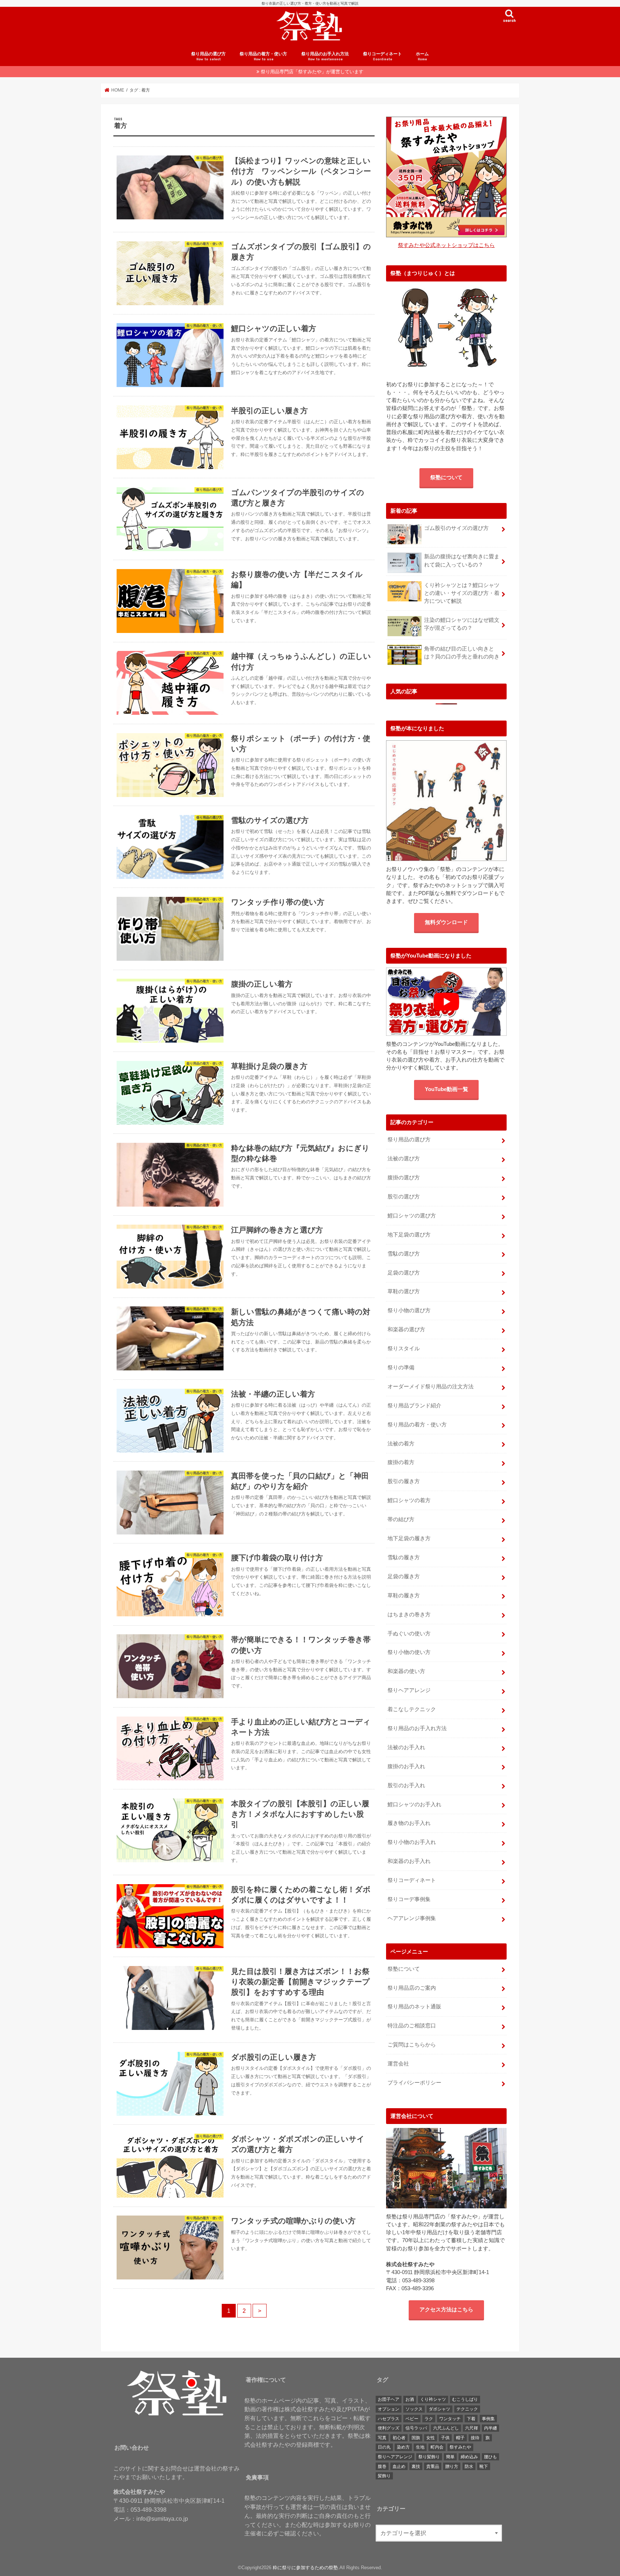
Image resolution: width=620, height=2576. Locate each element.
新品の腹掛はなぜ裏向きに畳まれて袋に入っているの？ (462, 560)
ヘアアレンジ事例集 (412, 1918)
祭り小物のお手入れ (412, 1842)
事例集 (488, 2419)
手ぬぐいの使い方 (409, 1634)
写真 (382, 2438)
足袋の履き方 (404, 1576)
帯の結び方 (401, 1519)
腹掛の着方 (401, 1462)
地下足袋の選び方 (409, 1235)
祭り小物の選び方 (409, 1310)
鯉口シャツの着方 (409, 1500)
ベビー (412, 2419)
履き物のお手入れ (409, 1823)
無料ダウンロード (446, 922)
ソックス (414, 2409)
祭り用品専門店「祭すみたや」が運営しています (312, 72)
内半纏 (490, 2428)
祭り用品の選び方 (208, 56)
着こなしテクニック (412, 1709)
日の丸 (384, 2447)
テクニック (467, 2409)
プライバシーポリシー (414, 2083)
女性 (431, 2438)
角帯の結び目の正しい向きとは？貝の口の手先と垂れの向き (462, 653)
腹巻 (382, 2466)
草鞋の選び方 (404, 1291)
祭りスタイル (404, 1348)
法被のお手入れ (406, 1747)
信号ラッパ (416, 2428)
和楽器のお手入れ (409, 1861)
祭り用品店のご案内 (412, 1988)
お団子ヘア (389, 2399)
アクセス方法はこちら (446, 2310)
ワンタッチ (450, 2419)
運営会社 (398, 2064)
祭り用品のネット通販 (414, 2007)
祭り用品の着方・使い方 (263, 56)
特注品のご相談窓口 (412, 2026)
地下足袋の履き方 (409, 1538)
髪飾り (384, 2476)
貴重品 (433, 2466)
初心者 (399, 2438)
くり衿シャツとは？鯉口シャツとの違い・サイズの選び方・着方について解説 (462, 593)
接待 (475, 2438)
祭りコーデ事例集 (409, 1899)
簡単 (450, 2457)
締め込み (469, 2457)
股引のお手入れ (406, 1785)
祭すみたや (460, 2447)
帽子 (460, 2438)
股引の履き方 (404, 1481)
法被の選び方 (404, 1159)
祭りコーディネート (382, 56)
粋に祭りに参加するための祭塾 (305, 2568)
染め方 (403, 2447)
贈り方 (452, 2466)
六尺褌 (471, 2428)
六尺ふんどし (446, 2428)
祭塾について (446, 478)
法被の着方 (401, 1444)
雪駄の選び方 (404, 1254)
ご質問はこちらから (412, 2045)
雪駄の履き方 (404, 1557)
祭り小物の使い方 (409, 1652)
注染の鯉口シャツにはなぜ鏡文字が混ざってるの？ (462, 624)
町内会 (437, 2447)
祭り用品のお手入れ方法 (325, 56)
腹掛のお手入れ (406, 1766)
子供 (445, 2438)
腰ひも (490, 2457)
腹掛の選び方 (404, 1178)
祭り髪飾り (429, 2457)
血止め (399, 2466)
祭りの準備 (401, 1368)
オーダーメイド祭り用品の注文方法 (431, 1387)
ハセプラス (389, 2419)
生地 (420, 2447)
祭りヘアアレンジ (409, 1690)
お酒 (410, 2399)
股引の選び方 (404, 1197)
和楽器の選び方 (406, 1329)
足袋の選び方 (404, 1273)
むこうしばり (465, 2399)
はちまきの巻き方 (409, 1615)
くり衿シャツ (433, 2399)
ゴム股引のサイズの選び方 (456, 528)
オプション (389, 2409)
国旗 (416, 2438)
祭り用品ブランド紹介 (414, 1406)
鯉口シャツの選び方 (412, 1216)
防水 (469, 2466)
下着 (471, 2419)
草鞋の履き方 (404, 1596)
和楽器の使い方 (406, 1671)
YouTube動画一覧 (447, 1089)
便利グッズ (389, 2428)
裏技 (416, 2466)
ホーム (422, 56)
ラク (429, 2419)
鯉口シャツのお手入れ (414, 1804)
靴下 (484, 2466)
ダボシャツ (440, 2409)
